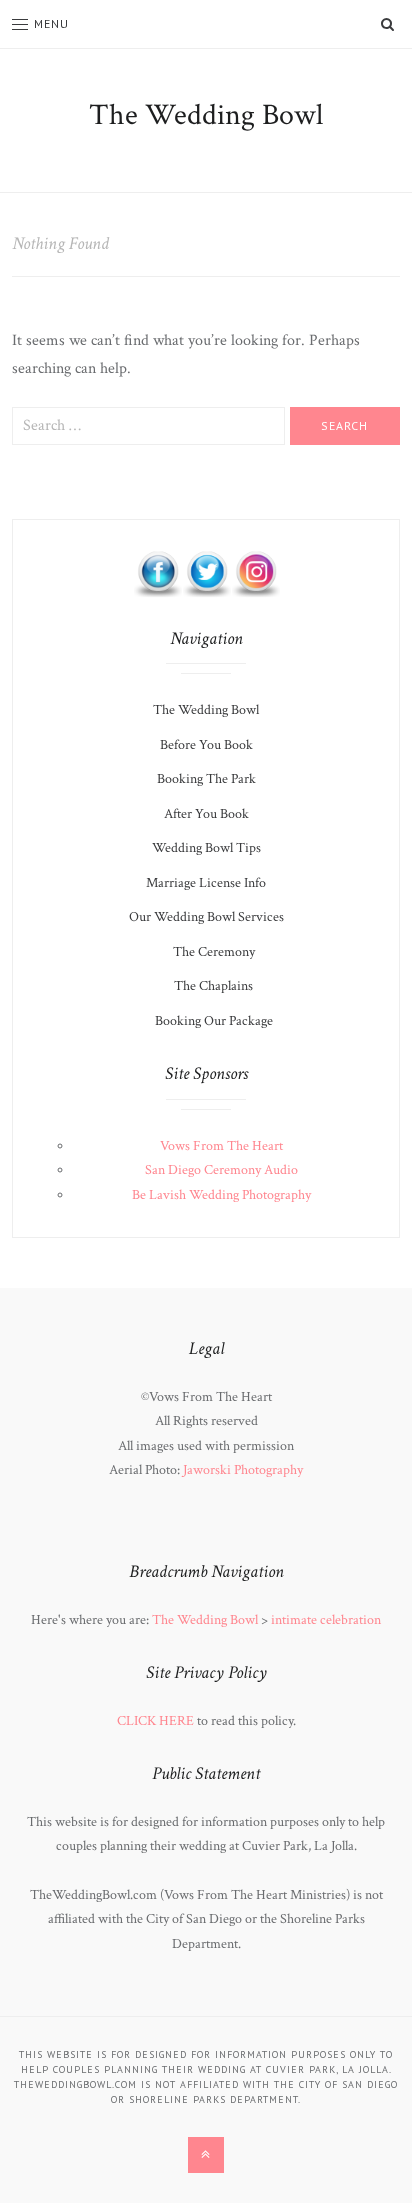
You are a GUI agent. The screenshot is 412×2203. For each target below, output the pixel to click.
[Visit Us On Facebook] (157, 572)
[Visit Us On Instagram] (255, 572)
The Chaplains (213, 986)
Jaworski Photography (243, 1470)
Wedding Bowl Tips (206, 848)
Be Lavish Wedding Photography (221, 1195)
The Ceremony (214, 952)
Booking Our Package (214, 1021)
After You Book (206, 814)
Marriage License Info (206, 883)
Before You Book (206, 745)
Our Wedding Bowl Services (206, 917)
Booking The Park (206, 779)
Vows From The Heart (221, 1146)
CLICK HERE (155, 1721)
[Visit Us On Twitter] (206, 572)
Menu (51, 23)
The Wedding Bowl (206, 115)
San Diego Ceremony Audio (221, 1170)
